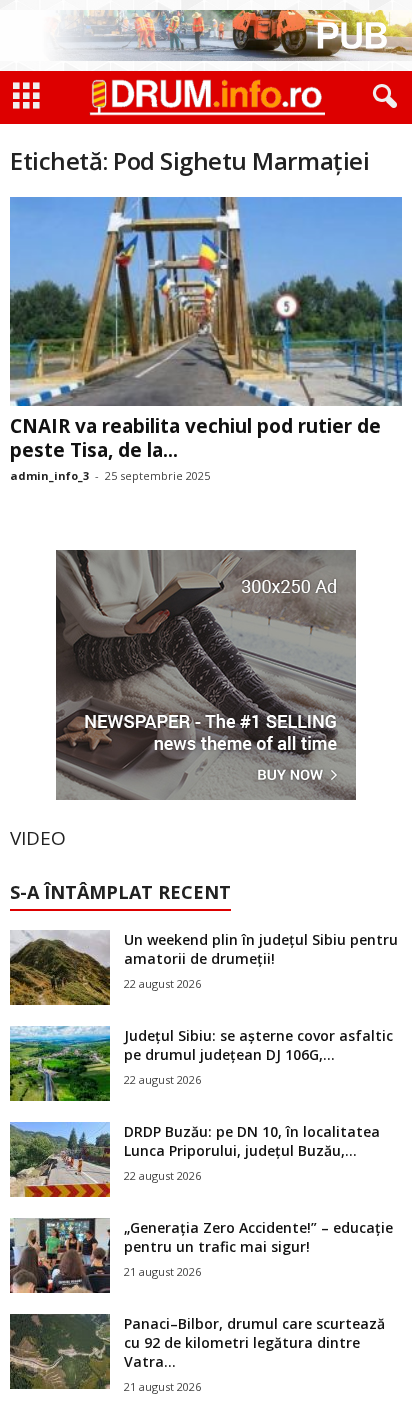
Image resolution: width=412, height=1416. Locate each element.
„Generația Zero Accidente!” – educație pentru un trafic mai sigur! (258, 1237)
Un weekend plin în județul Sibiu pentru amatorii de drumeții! (261, 949)
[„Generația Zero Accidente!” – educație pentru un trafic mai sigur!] (60, 1255)
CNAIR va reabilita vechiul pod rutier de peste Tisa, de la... (195, 438)
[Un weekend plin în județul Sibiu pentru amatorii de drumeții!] (60, 967)
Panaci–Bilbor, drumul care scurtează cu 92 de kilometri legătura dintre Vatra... (254, 1342)
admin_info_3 (49, 475)
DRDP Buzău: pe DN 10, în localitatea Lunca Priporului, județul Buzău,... (252, 1141)
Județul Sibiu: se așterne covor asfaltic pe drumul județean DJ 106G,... (258, 1045)
